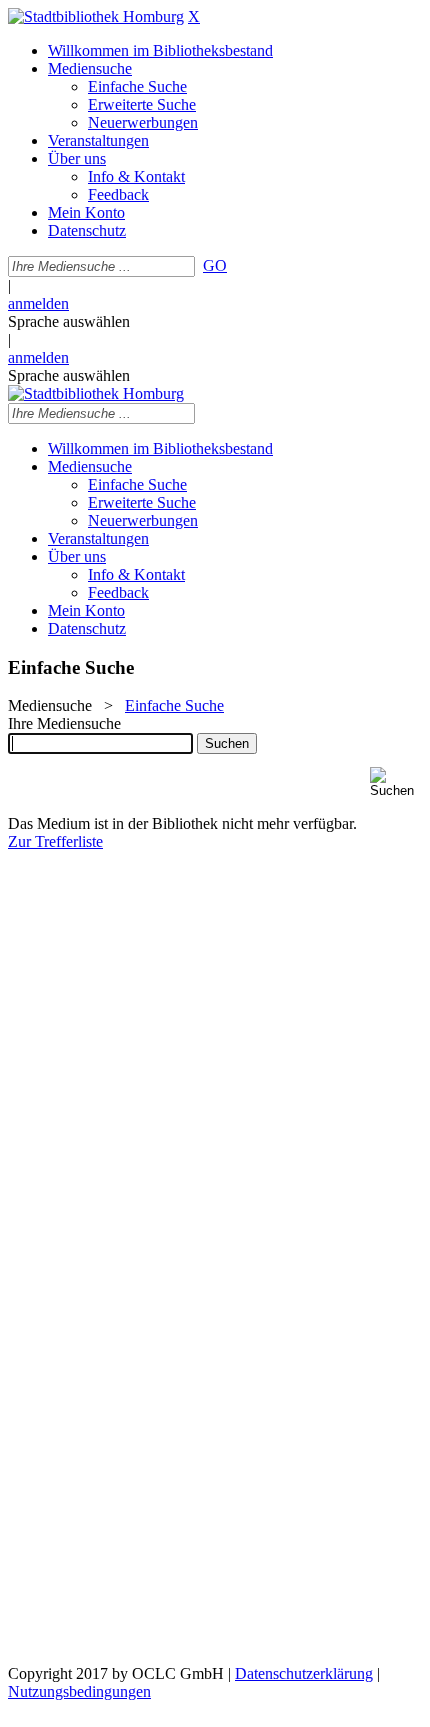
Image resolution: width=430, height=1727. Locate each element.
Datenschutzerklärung (304, 1673)
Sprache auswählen (69, 321)
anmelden (38, 303)
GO (215, 265)
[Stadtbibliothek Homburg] (96, 16)
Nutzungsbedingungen (79, 1691)
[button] (396, 782)
